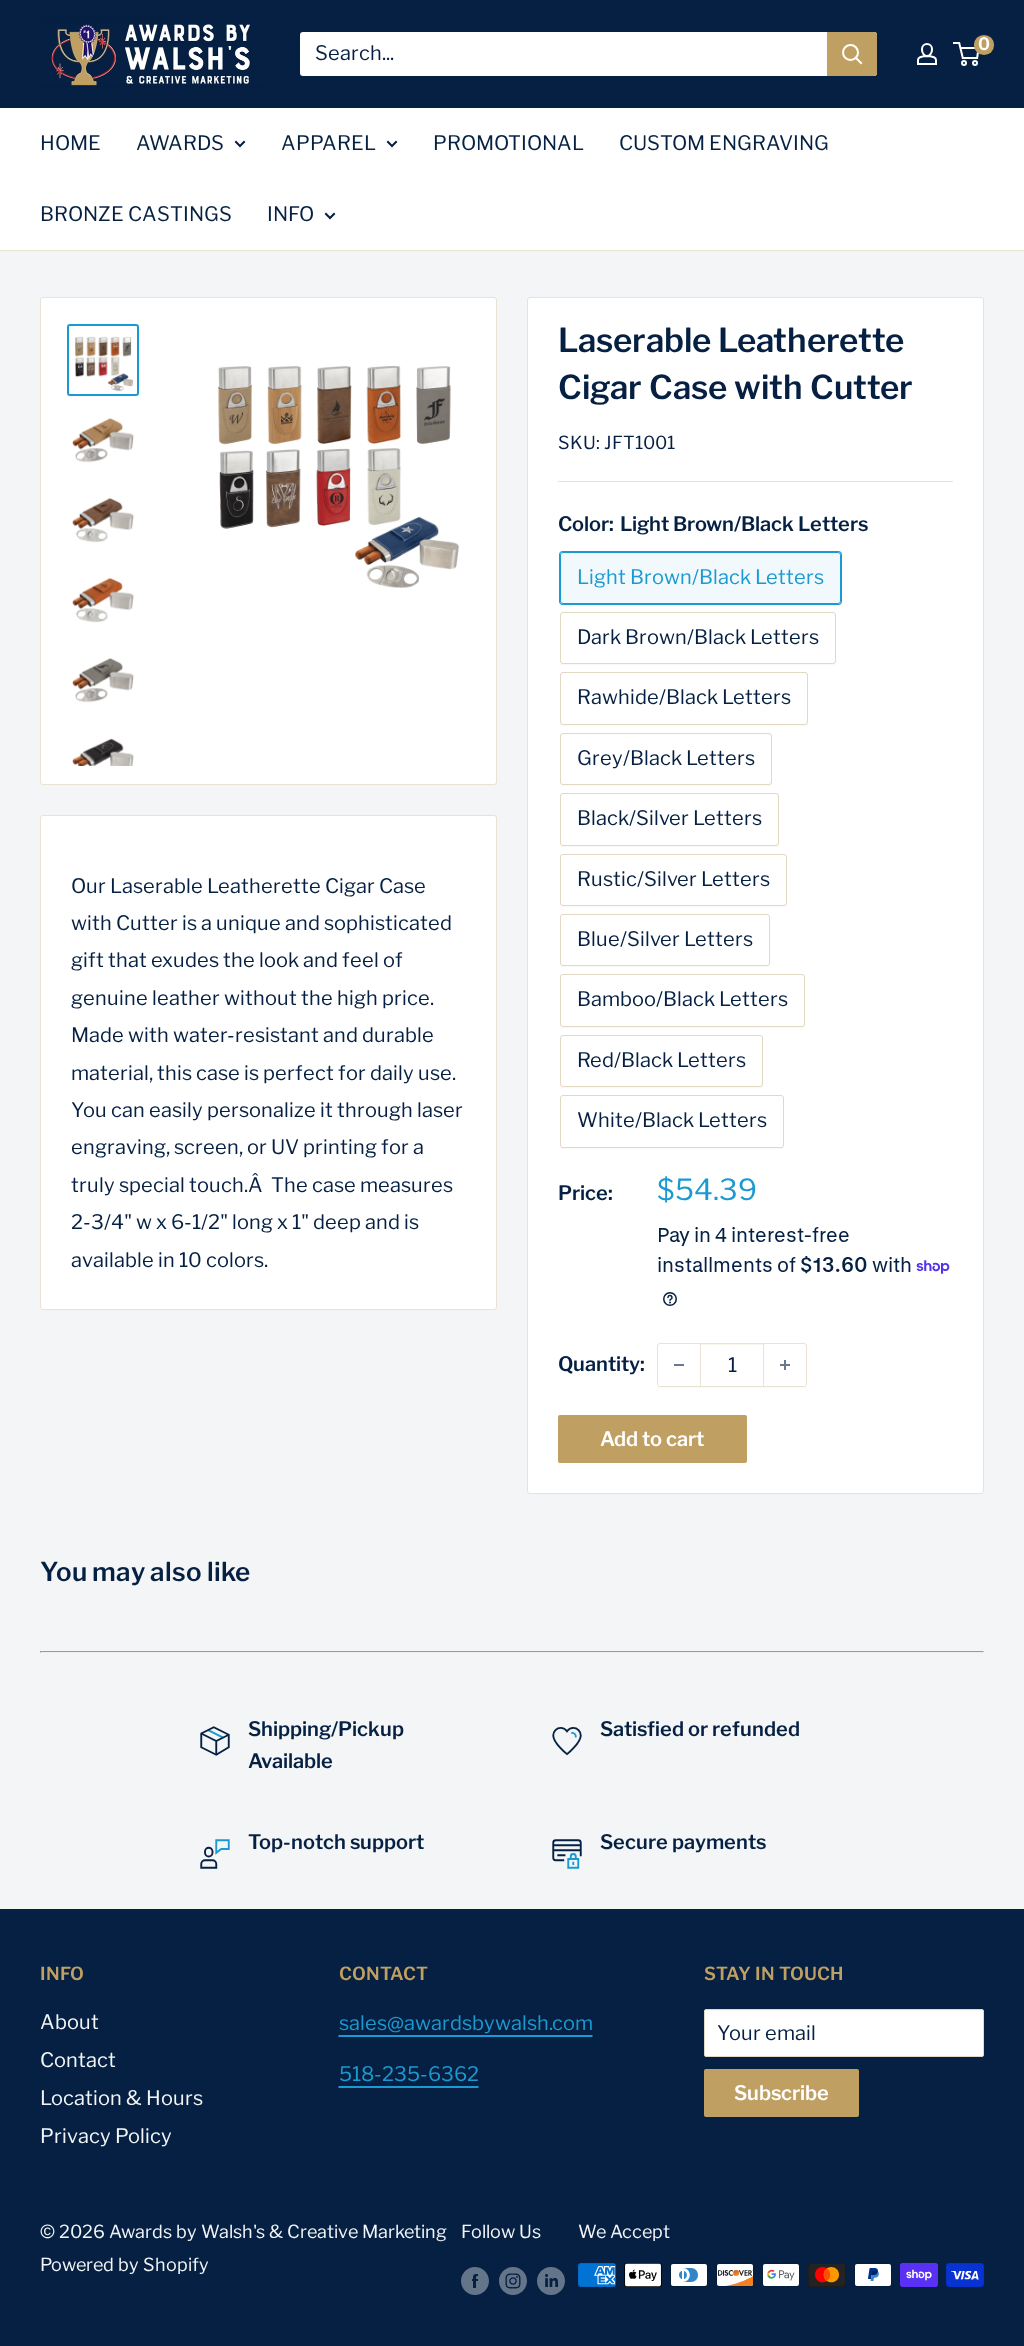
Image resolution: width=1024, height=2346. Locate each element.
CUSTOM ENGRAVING (724, 143)
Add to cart (652, 1439)
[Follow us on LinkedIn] (551, 2280)
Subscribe (781, 2093)
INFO (290, 214)
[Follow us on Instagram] (513, 2280)
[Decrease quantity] (679, 1365)
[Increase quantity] (785, 1365)
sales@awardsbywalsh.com (466, 2023)
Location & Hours (121, 2098)
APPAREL (328, 143)
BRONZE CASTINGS (136, 214)
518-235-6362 (409, 2074)
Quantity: (601, 1364)
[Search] (852, 54)
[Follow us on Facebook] (475, 2280)
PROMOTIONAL (508, 143)
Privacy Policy (106, 2136)
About (69, 2022)
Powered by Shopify (124, 2264)
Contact (78, 2060)
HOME (70, 143)
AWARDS (180, 143)
